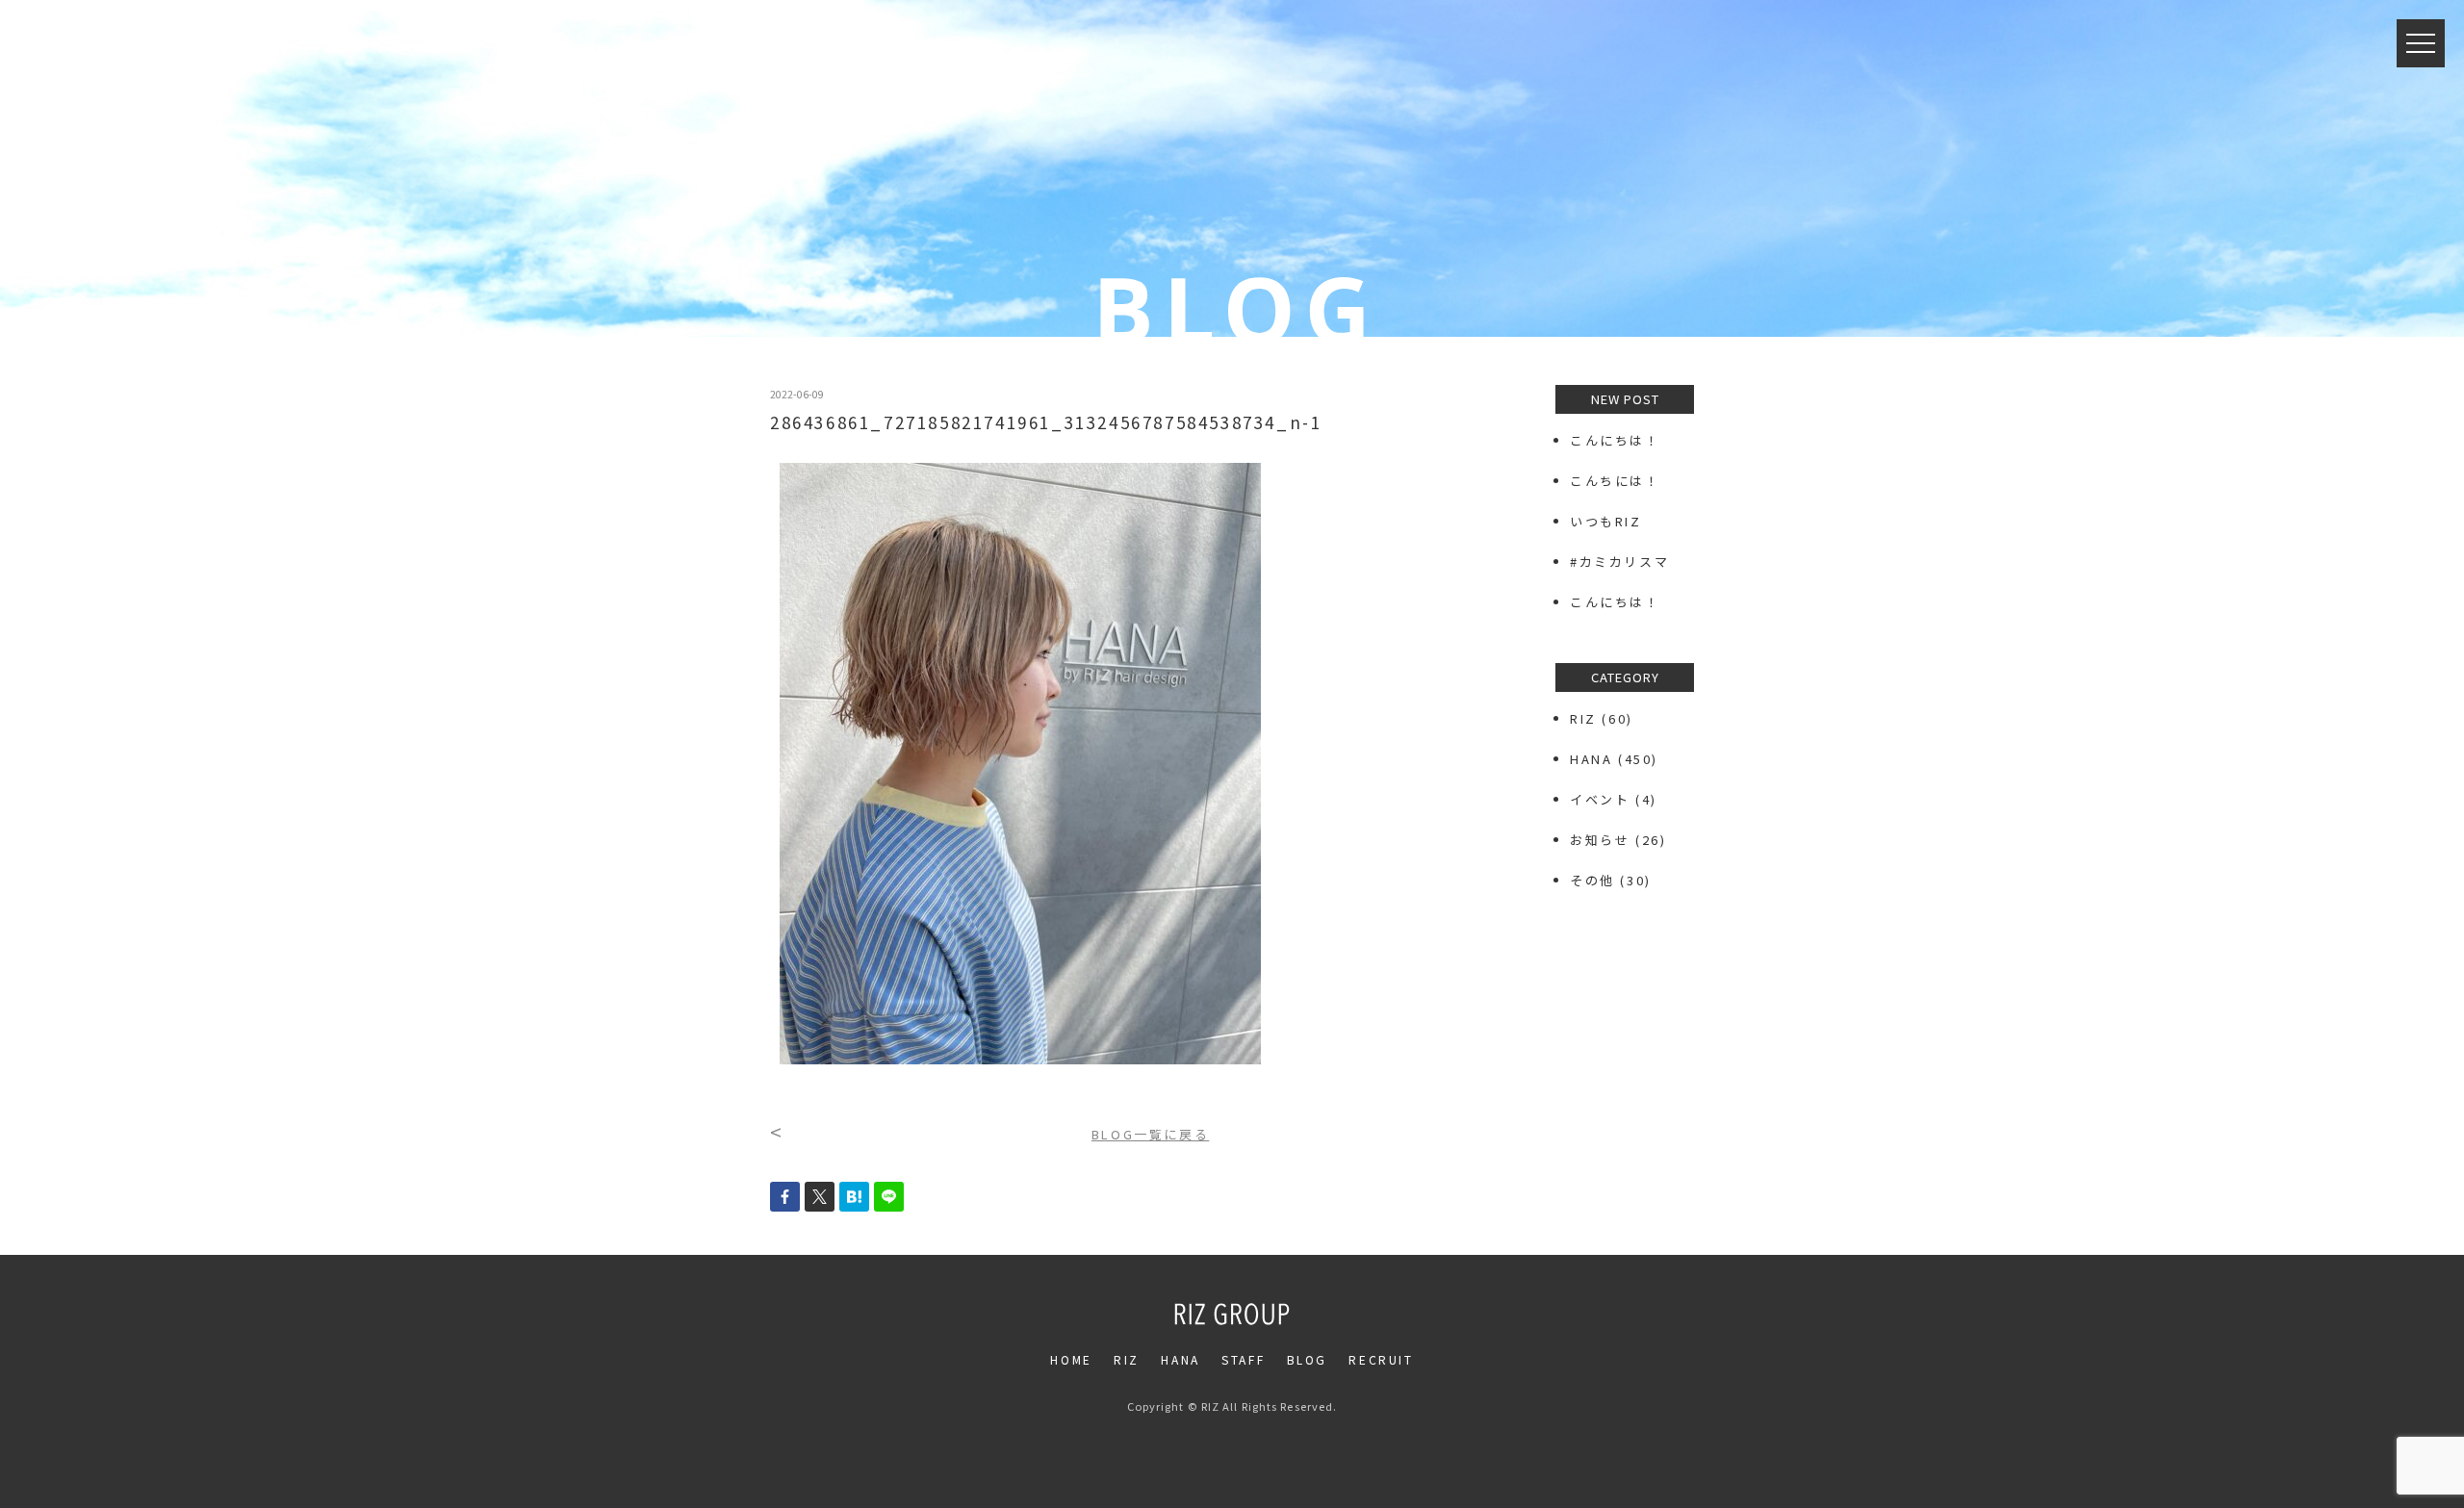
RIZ (1583, 718)
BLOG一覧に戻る (1150, 1134)
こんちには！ (1615, 481)
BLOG (1307, 1359)
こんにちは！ (1615, 440)
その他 (1592, 880)
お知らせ (1600, 840)
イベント (1600, 799)
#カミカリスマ (1627, 562)
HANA (1591, 759)
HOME (1071, 1359)
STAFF (1243, 1359)
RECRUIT (1381, 1359)
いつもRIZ (1606, 521)
